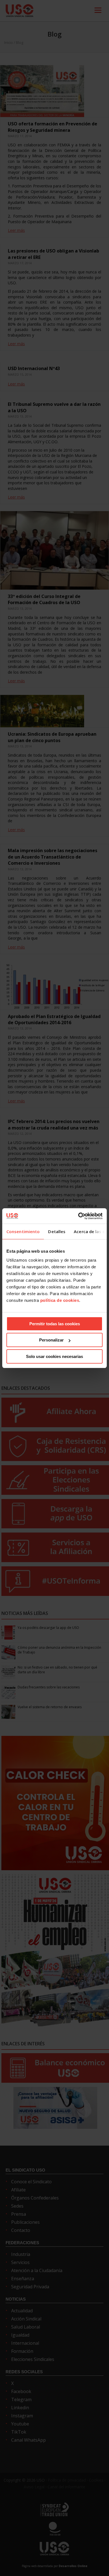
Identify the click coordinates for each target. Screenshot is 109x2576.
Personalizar (51, 1340)
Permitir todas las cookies (55, 1324)
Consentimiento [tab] (23, 1231)
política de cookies (60, 1300)
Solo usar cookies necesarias (54, 1356)
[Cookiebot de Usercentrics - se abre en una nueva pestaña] (78, 1216)
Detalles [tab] (57, 1231)
